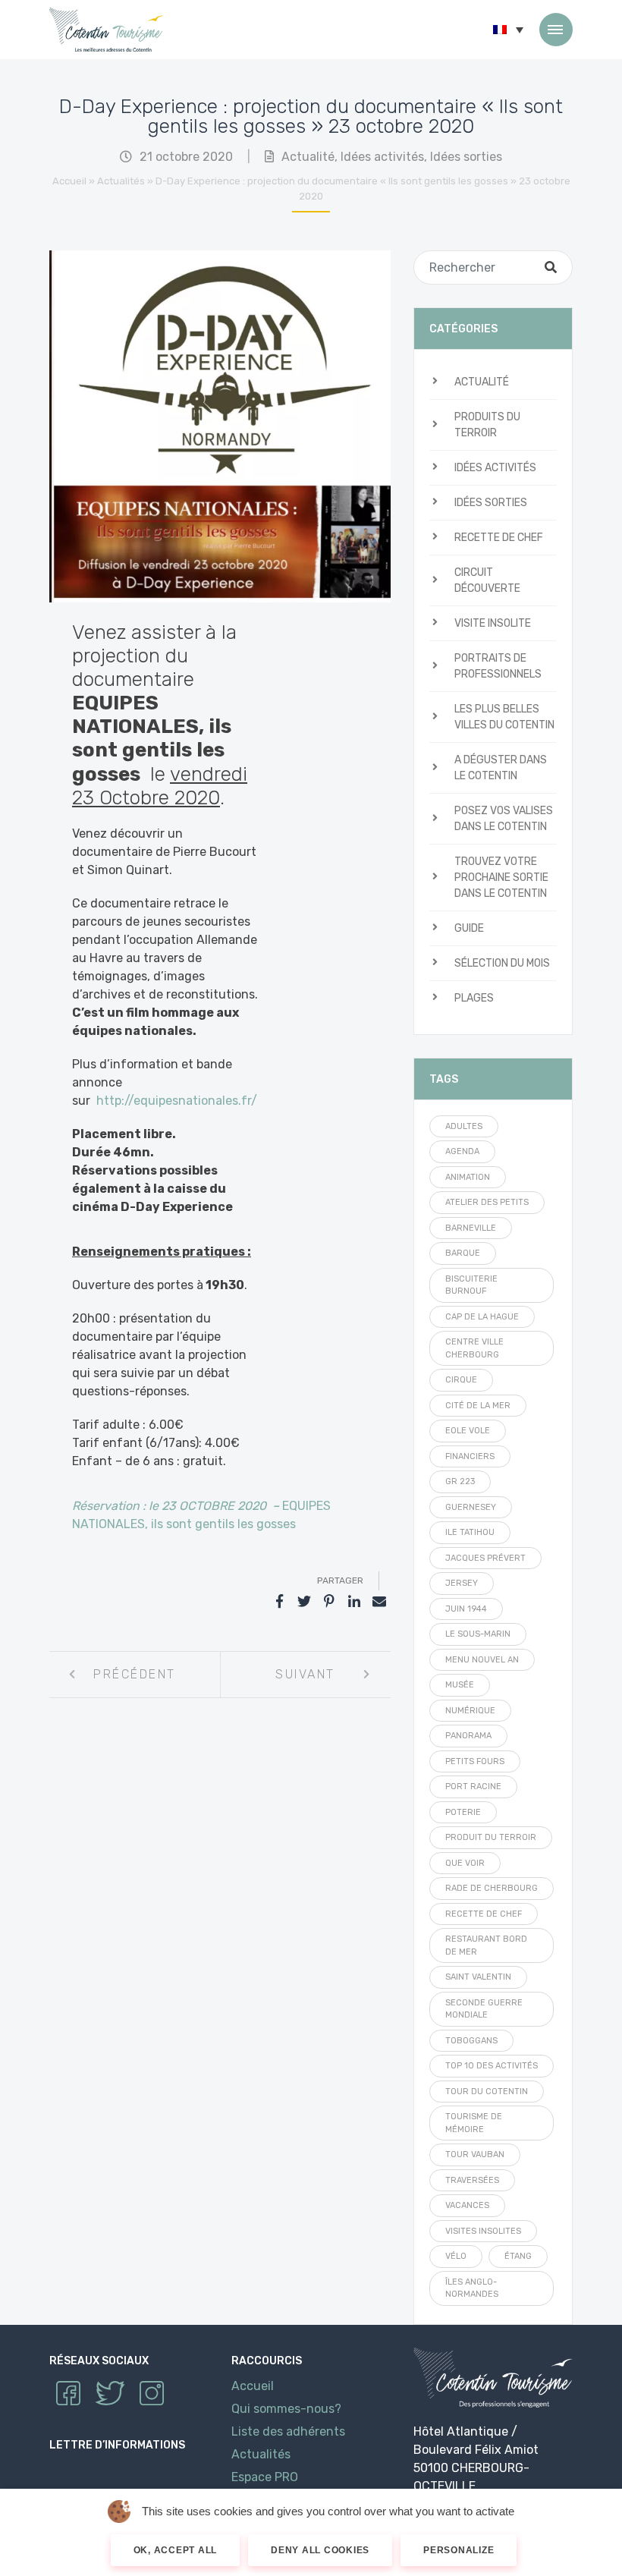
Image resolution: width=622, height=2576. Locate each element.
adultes (464, 1126)
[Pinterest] (329, 1602)
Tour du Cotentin (487, 2092)
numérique (470, 1711)
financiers (470, 1456)
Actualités (121, 181)
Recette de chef (499, 538)
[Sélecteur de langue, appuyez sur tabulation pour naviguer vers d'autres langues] (508, 30)
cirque (461, 1380)
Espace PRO (265, 2477)
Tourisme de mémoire (474, 2123)
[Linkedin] (354, 1602)
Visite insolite (493, 623)
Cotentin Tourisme (106, 30)
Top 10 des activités (492, 2066)
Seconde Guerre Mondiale (484, 2009)
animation (468, 1177)
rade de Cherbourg (492, 1888)
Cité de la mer (478, 1406)
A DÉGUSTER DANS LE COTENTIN (501, 768)
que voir (465, 1863)
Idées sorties (466, 157)
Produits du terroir (487, 425)
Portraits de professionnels (498, 666)
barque (463, 1253)
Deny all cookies (320, 2550)
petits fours (475, 1761)
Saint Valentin (478, 1977)
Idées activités (382, 157)
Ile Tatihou (470, 1532)
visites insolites (483, 2231)
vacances (467, 2205)
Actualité (308, 157)
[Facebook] (279, 1602)
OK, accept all (176, 2550)
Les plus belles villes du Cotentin (504, 717)
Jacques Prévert (485, 1558)
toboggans (471, 2041)
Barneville (471, 1228)
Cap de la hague (482, 1317)
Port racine (473, 1787)
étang (518, 2256)
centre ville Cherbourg (474, 1348)
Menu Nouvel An (482, 1660)
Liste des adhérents (288, 2431)
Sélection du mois (502, 963)
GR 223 (460, 1481)
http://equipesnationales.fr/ (177, 1101)
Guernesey (471, 1507)
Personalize (459, 2550)
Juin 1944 (466, 1609)
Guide (469, 928)
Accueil (69, 181)
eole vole (468, 1431)
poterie (463, 1812)
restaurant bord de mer (486, 1945)
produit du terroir (491, 1837)
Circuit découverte (487, 580)
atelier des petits (487, 1202)
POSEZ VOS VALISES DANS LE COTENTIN (504, 819)
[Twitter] (304, 1602)
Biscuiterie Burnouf (471, 1285)
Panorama (468, 1736)
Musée (460, 1685)
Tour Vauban (475, 2155)
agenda (462, 1151)
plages (474, 998)
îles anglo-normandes (472, 2288)
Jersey (462, 1583)
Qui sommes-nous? (286, 2409)
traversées (472, 2180)
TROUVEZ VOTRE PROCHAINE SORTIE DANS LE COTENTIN (501, 878)
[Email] (379, 1602)
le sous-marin (478, 1634)
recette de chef (484, 1914)
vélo (456, 2256)
